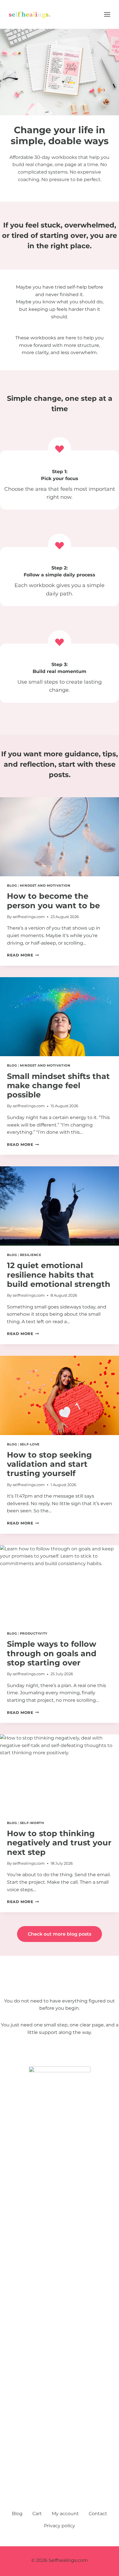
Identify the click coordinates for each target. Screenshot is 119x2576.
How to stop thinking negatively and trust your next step (59, 1843)
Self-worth (32, 1823)
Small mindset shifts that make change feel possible (58, 1086)
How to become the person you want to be (53, 901)
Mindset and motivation (45, 885)
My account (65, 2514)
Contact (98, 2514)
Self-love (30, 1444)
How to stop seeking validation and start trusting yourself (49, 1464)
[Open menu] (110, 14)
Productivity (34, 1633)
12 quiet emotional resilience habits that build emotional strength (59, 1275)
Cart (37, 2514)
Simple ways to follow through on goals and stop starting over (52, 1653)
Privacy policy (59, 2526)
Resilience (31, 1255)
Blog (12, 885)
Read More (23, 955)
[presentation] (59, 837)
